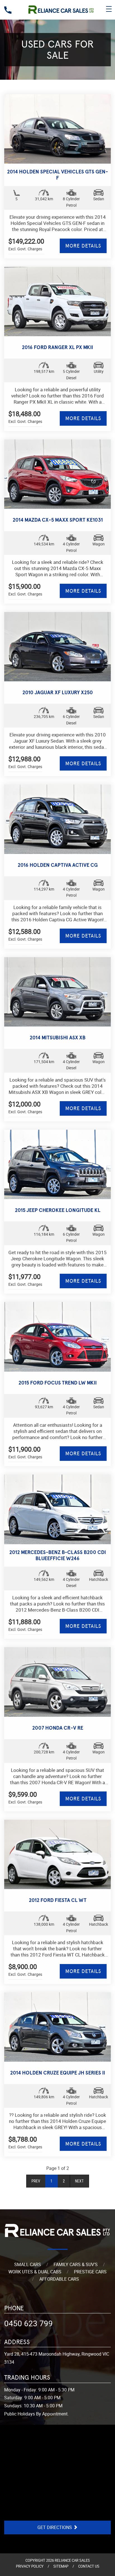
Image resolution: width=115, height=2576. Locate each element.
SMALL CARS (28, 2264)
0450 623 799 (28, 2323)
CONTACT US (89, 2566)
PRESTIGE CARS (90, 2272)
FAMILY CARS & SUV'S (76, 2264)
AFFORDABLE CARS (59, 2279)
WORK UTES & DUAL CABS (35, 2272)
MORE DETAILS (83, 246)
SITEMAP (61, 2566)
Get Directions (55, 2527)
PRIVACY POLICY (30, 2566)
